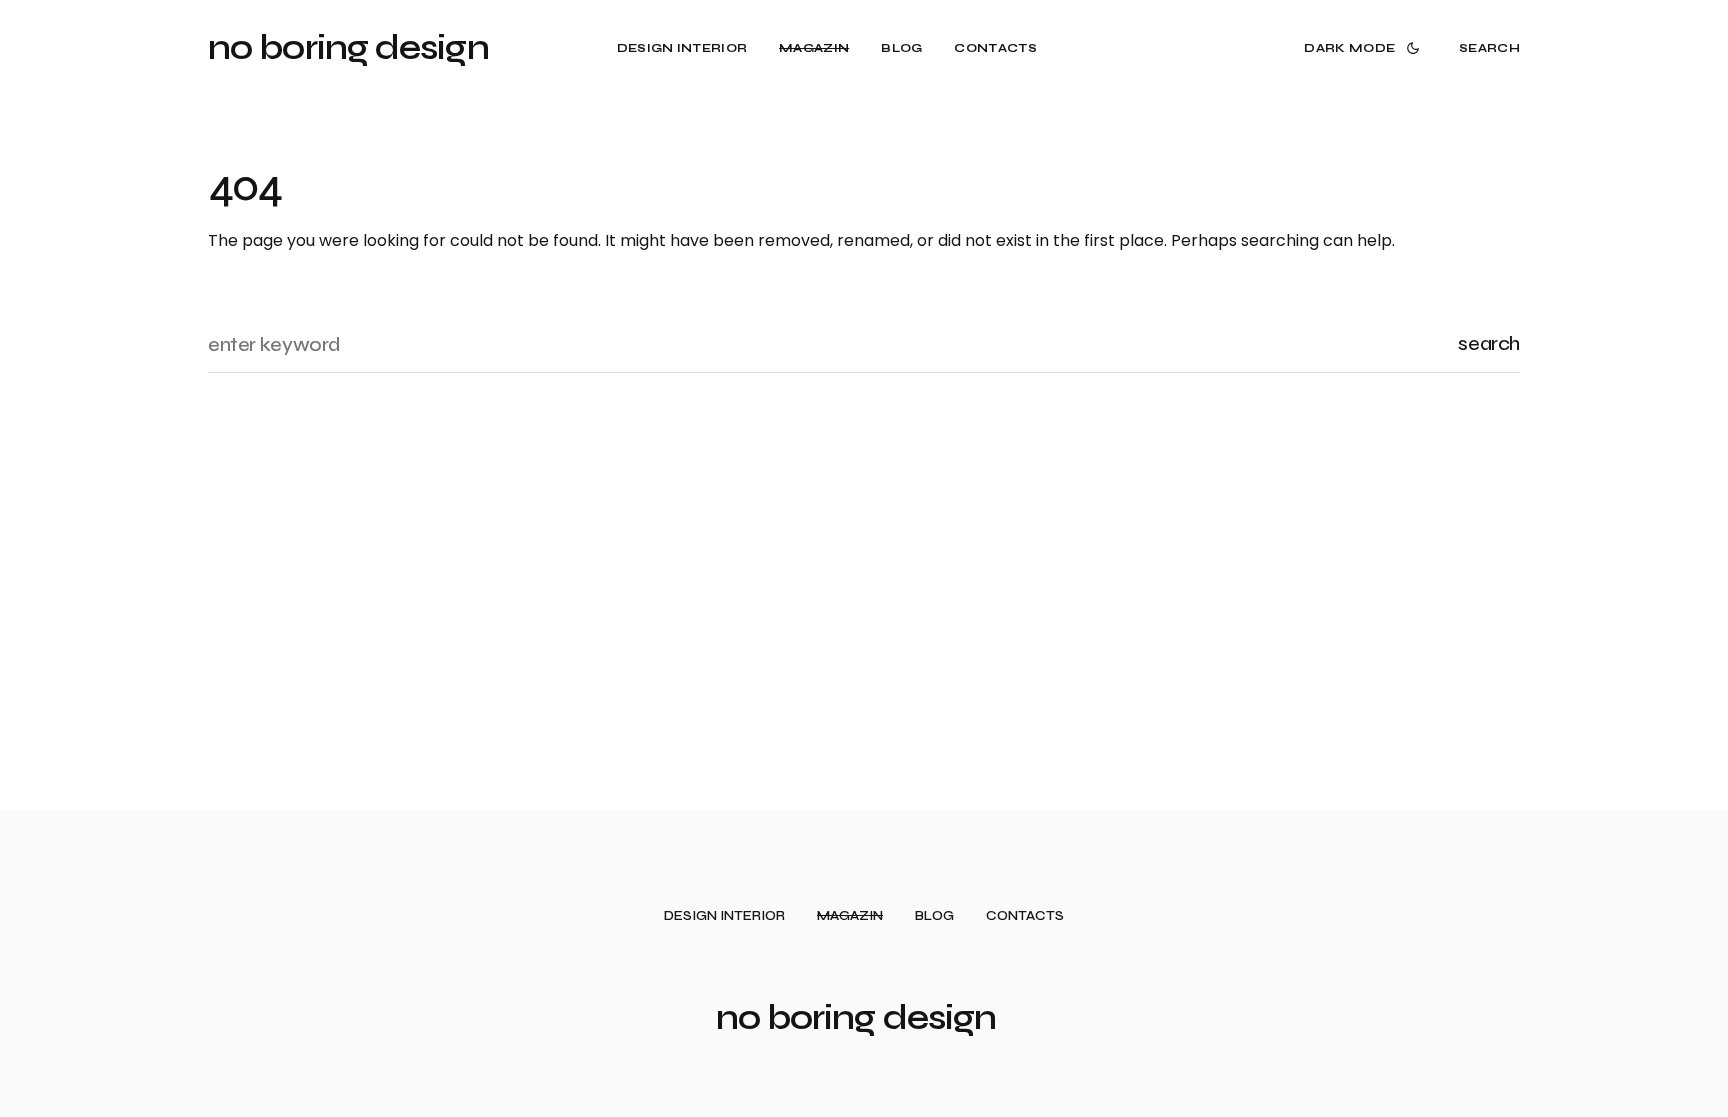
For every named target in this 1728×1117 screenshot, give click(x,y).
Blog (934, 916)
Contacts (1025, 916)
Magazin (850, 916)
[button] (1365, 48)
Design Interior (724, 916)
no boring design (348, 47)
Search (1489, 343)
